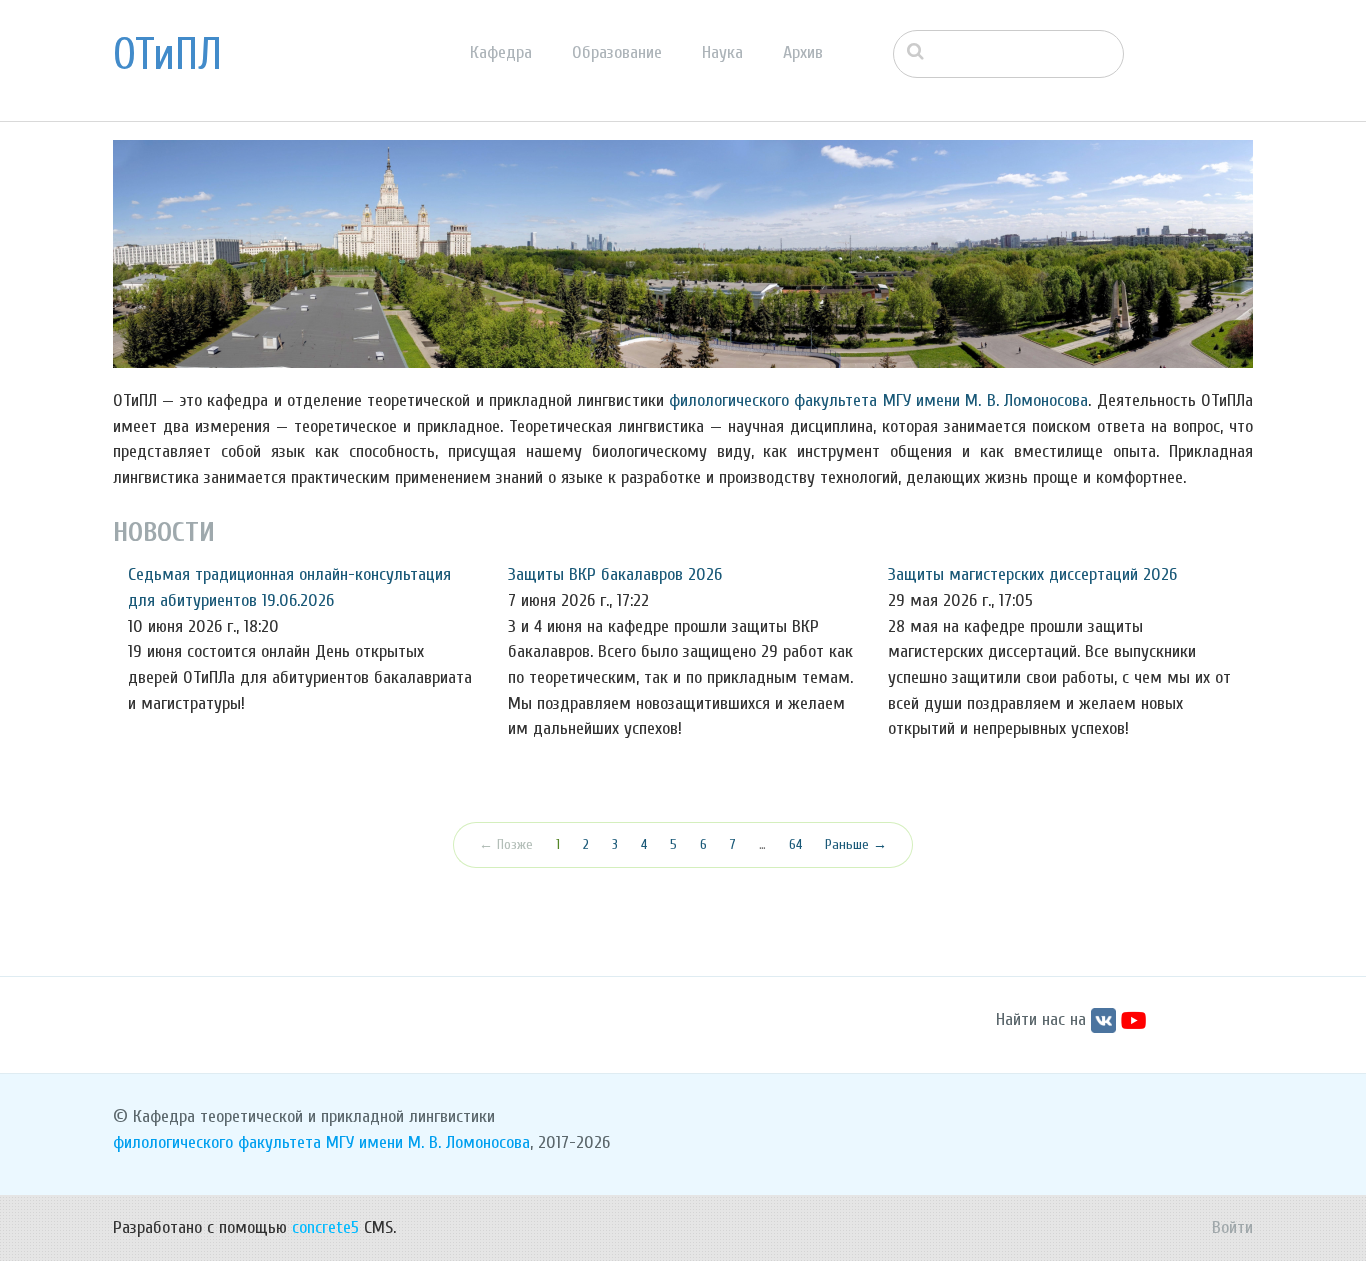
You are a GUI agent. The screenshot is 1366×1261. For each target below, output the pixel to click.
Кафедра (501, 52)
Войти (1232, 1227)
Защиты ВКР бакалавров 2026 (615, 574)
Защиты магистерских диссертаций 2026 (1032, 574)
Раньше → (856, 844)
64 (795, 844)
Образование (617, 52)
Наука (722, 52)
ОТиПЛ (167, 55)
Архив (803, 52)
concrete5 (325, 1227)
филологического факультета (773, 400)
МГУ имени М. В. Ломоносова (986, 400)
